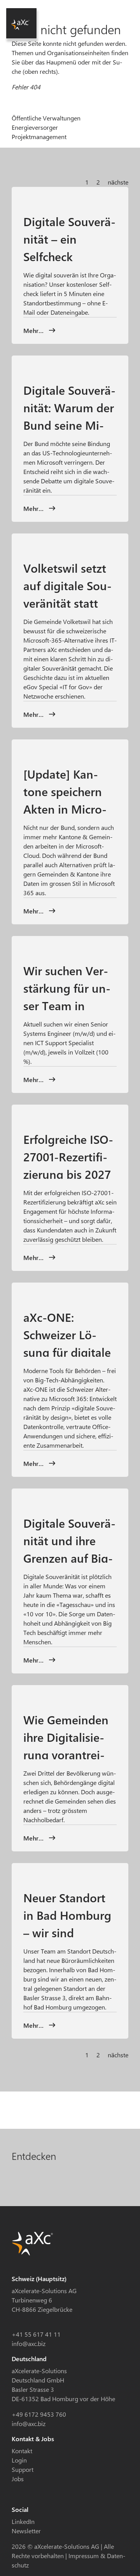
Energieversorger (35, 127)
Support (23, 2469)
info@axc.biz (29, 2343)
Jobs (18, 2479)
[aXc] (21, 23)
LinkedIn (23, 2521)
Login (19, 2460)
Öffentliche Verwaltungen (46, 118)
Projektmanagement (39, 137)
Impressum (84, 2556)
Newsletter (26, 2531)
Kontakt (22, 2451)
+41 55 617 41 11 (36, 2334)
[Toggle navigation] (114, 11)
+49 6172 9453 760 (39, 2414)
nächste (118, 182)
